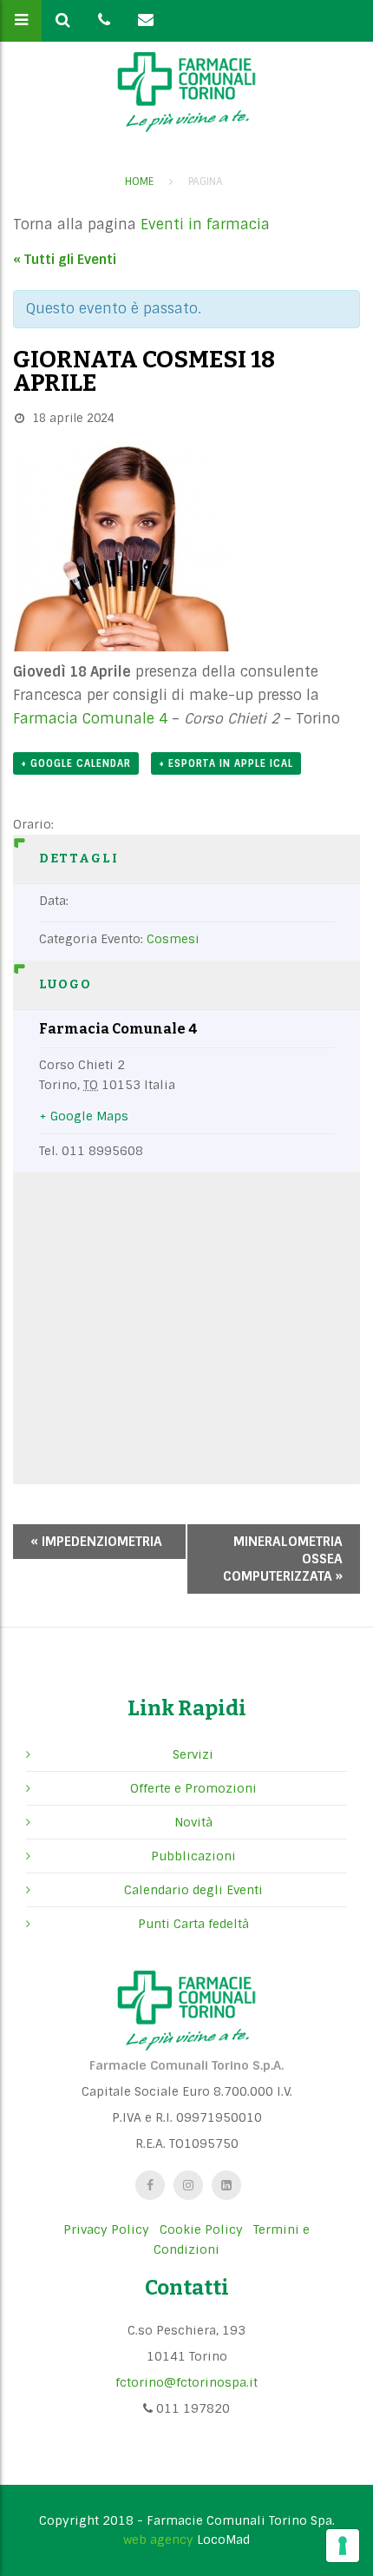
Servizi (193, 1754)
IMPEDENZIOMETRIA (96, 1542)
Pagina (206, 182)
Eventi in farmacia (205, 225)
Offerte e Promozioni (193, 1788)
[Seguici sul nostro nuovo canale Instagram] (188, 2185)
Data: (54, 901)
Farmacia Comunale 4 (90, 719)
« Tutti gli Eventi (65, 260)
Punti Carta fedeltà (193, 1924)
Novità (193, 1822)
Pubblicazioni (193, 1856)
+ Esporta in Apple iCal (226, 763)
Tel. (49, 1151)
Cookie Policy (201, 2229)
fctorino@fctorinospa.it (186, 2382)
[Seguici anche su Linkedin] (226, 2185)
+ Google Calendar (76, 763)
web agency (158, 2540)
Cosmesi (173, 939)
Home (139, 182)
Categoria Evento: (91, 939)
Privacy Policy (106, 2229)
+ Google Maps (84, 1116)
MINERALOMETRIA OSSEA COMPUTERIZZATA (283, 1559)
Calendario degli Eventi (193, 1890)
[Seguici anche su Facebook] (150, 2185)
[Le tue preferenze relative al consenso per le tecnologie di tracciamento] (343, 2546)
